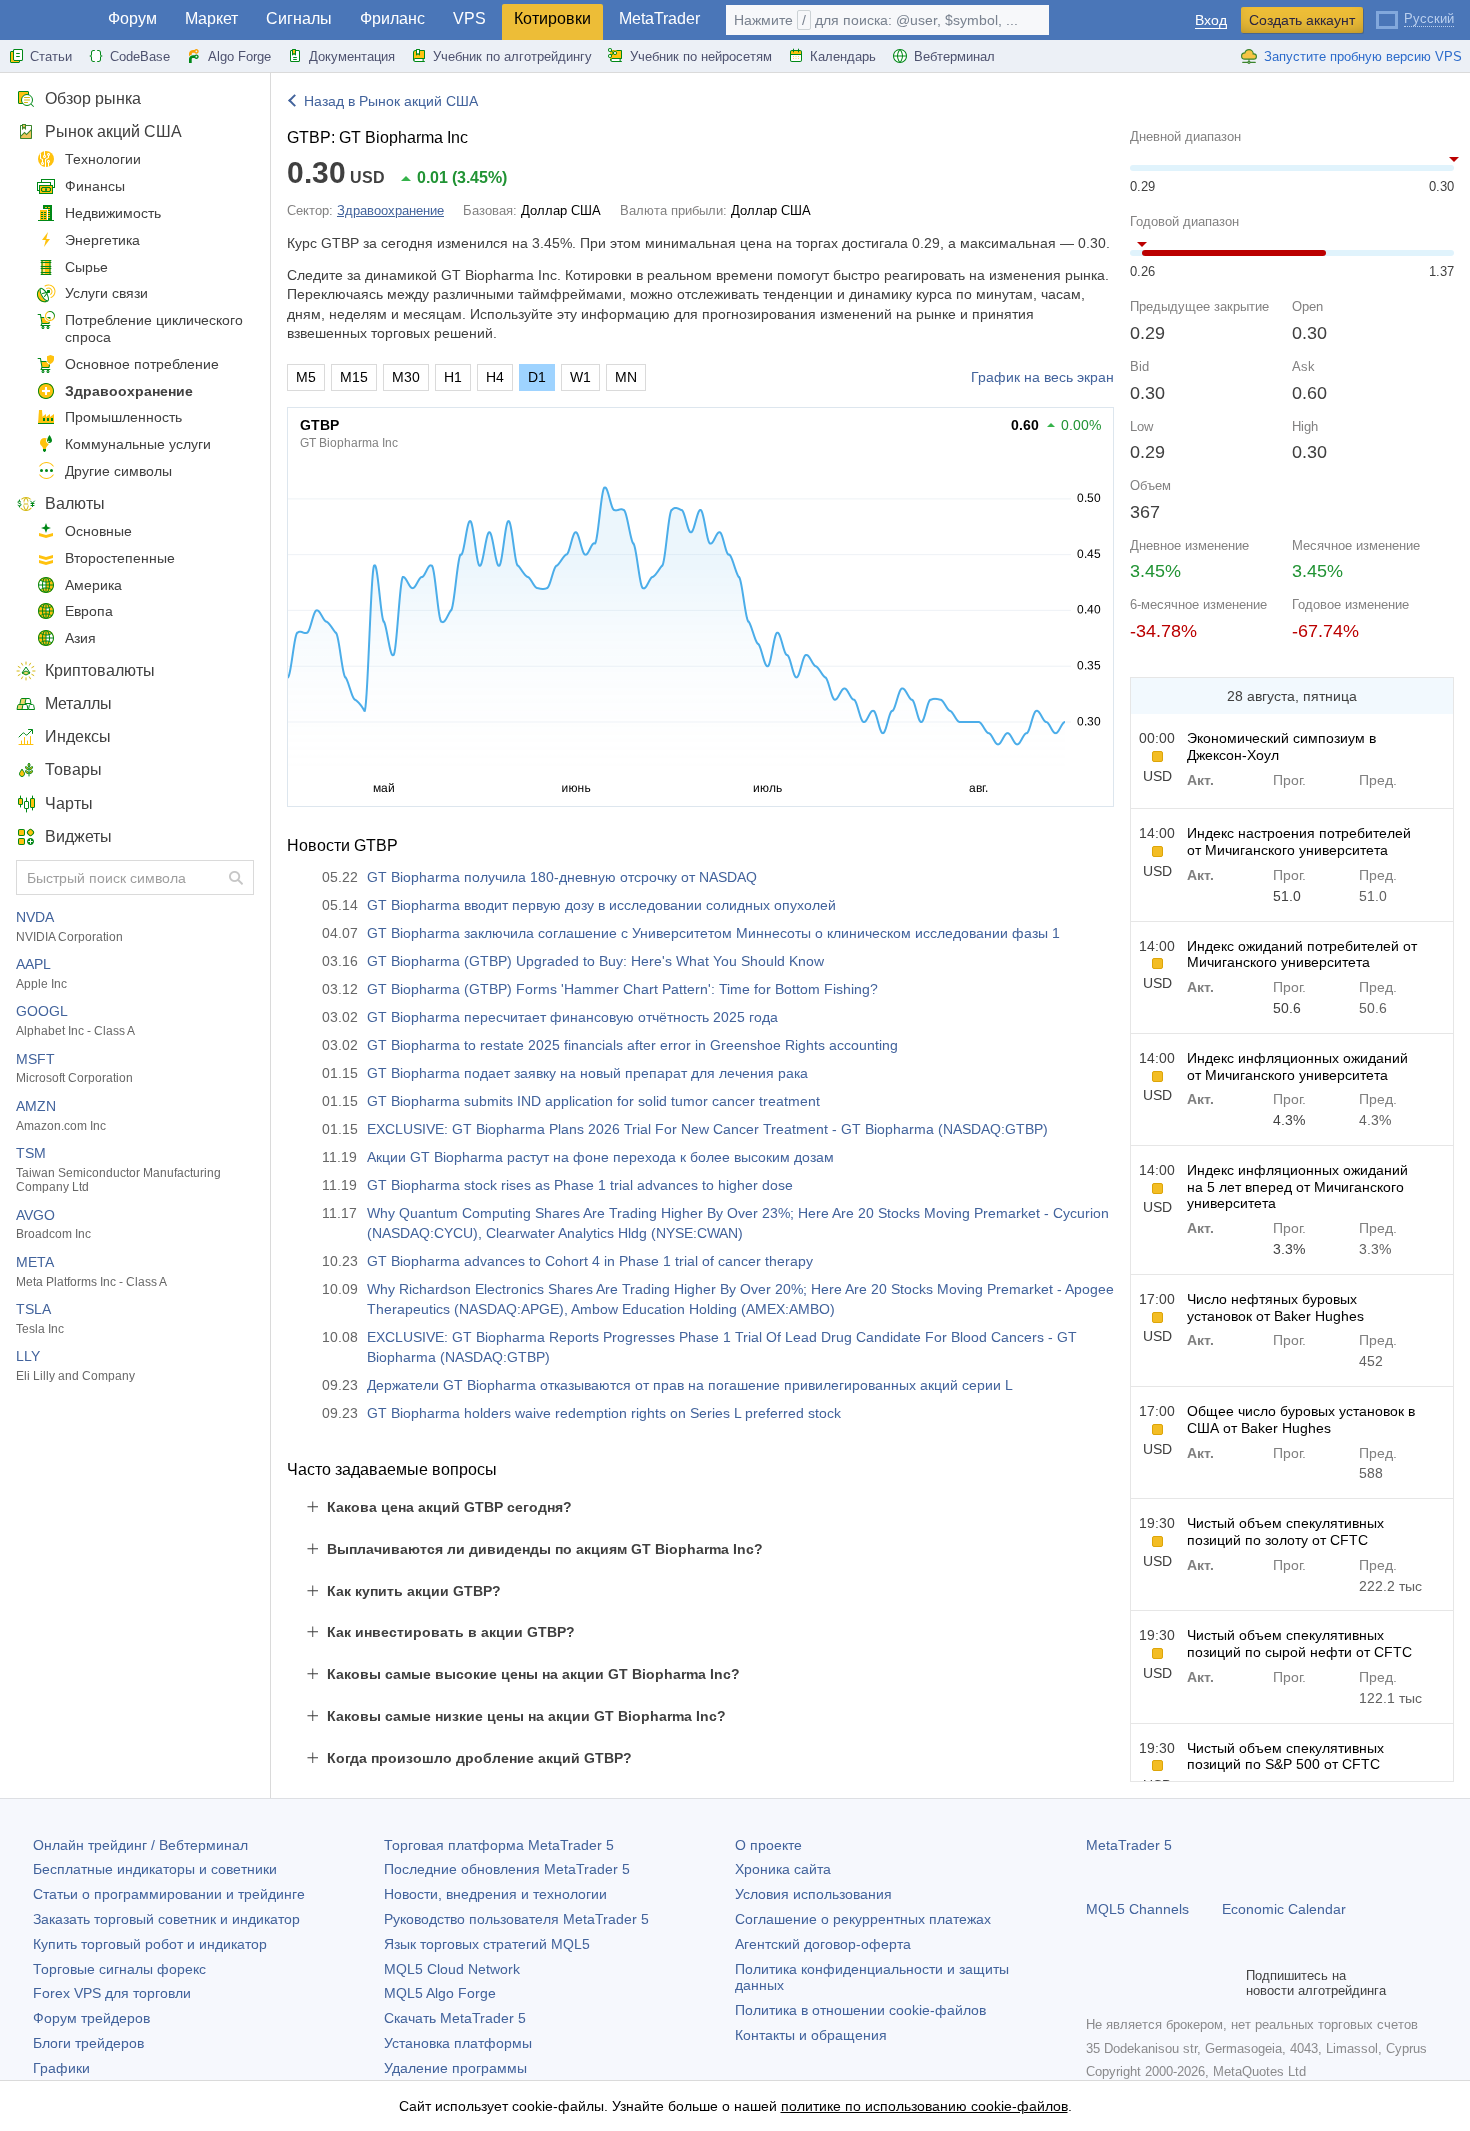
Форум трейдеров (91, 2018)
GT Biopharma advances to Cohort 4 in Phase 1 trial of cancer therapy (590, 1261)
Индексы (78, 736)
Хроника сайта (783, 1869)
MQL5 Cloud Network (452, 1969)
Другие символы (118, 471)
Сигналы (299, 18)
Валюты (75, 503)
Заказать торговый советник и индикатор (166, 1919)
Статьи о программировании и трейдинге (169, 1894)
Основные (98, 531)
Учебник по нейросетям (701, 56)
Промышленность (123, 417)
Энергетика (102, 240)
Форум (132, 18)
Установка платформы (458, 2043)
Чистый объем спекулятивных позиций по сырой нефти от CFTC (1299, 1643)
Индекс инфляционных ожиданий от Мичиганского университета (1297, 1066)
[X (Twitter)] (1162, 1983)
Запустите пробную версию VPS (1363, 56)
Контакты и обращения (811, 2035)
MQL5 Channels (1137, 1909)
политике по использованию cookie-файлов (924, 2106)
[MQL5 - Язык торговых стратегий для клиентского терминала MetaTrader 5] (48, 20)
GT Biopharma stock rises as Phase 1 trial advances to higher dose (580, 1185)
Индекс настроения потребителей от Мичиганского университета (1299, 841)
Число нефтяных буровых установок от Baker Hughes (1275, 1307)
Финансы (95, 186)
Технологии (103, 159)
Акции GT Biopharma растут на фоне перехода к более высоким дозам (600, 1157)
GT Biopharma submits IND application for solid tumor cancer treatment (593, 1101)
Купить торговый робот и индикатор (150, 1944)
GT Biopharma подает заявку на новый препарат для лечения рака (587, 1073)
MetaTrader (659, 18)
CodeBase (140, 56)
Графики (61, 2068)
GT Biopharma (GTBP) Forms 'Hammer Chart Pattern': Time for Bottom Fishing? (622, 989)
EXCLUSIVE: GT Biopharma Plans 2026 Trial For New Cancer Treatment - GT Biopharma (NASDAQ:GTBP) (707, 1129)
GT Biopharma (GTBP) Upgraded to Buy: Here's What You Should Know (595, 961)
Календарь (843, 56)
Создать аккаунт (1302, 20)
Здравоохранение (129, 391)
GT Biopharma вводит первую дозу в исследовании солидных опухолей (601, 905)
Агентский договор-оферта (823, 1944)
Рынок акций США (113, 131)
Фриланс (392, 18)
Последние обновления (507, 1869)
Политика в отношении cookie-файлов (860, 2010)
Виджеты (78, 836)
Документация (352, 56)
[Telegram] (1130, 1983)
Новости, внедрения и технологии (495, 1894)
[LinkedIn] (1226, 1983)
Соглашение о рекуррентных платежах (863, 1919)
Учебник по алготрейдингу (512, 56)
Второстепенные (120, 558)
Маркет (211, 18)
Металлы (78, 703)
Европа (89, 611)
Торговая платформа (499, 1845)
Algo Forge (239, 56)
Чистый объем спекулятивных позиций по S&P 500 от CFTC (1285, 1756)
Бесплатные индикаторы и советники (155, 1869)
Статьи (51, 56)
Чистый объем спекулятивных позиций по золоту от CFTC (1285, 1531)
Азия (80, 638)
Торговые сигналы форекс (119, 1969)
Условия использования (813, 1894)
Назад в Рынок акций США (391, 101)
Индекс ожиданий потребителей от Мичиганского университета (1302, 954)
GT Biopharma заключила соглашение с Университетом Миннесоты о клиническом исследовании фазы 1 (713, 933)
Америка (93, 585)
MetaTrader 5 (1129, 1845)
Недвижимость (113, 213)
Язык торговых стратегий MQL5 (487, 1944)
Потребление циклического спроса (154, 328)
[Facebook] (1098, 1983)
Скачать (455, 2018)
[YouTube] (1194, 1983)
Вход (1211, 20)
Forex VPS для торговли (112, 1993)
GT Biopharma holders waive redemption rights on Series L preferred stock (604, 1413)
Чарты (69, 803)
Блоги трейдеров (88, 2043)
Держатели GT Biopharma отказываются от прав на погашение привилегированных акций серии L (690, 1385)
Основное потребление (142, 364)
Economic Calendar (1284, 1909)
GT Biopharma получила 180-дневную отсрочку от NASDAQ (562, 877)
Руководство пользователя (516, 1919)
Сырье (86, 267)
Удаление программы (455, 2068)
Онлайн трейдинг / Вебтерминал (140, 1845)
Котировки (552, 18)
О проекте (768, 1845)
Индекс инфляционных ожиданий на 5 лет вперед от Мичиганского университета (1297, 1187)
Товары (73, 769)
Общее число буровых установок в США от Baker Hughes (1301, 1419)
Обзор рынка (93, 98)
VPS (469, 18)
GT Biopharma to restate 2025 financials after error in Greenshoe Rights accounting (632, 1045)
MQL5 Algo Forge (440, 1993)
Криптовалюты (100, 670)
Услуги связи (106, 293)
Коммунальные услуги (138, 444)
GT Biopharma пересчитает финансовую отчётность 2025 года (572, 1017)
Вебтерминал (954, 56)
